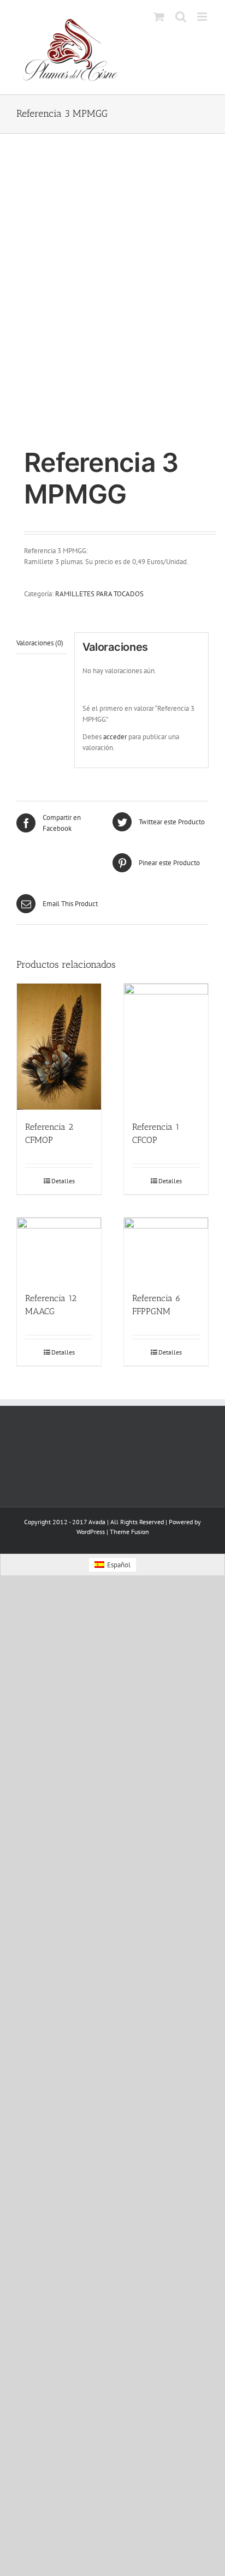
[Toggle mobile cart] (159, 17)
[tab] (42, 643)
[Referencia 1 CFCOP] (166, 1047)
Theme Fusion (129, 1532)
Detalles (63, 1181)
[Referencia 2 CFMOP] (59, 1047)
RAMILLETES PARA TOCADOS (99, 594)
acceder (115, 737)
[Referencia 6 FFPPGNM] (166, 1249)
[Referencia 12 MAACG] (59, 1249)
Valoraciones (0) (40, 643)
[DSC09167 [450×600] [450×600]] (112, 292)
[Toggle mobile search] (181, 17)
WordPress (91, 1532)
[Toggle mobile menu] (203, 17)
